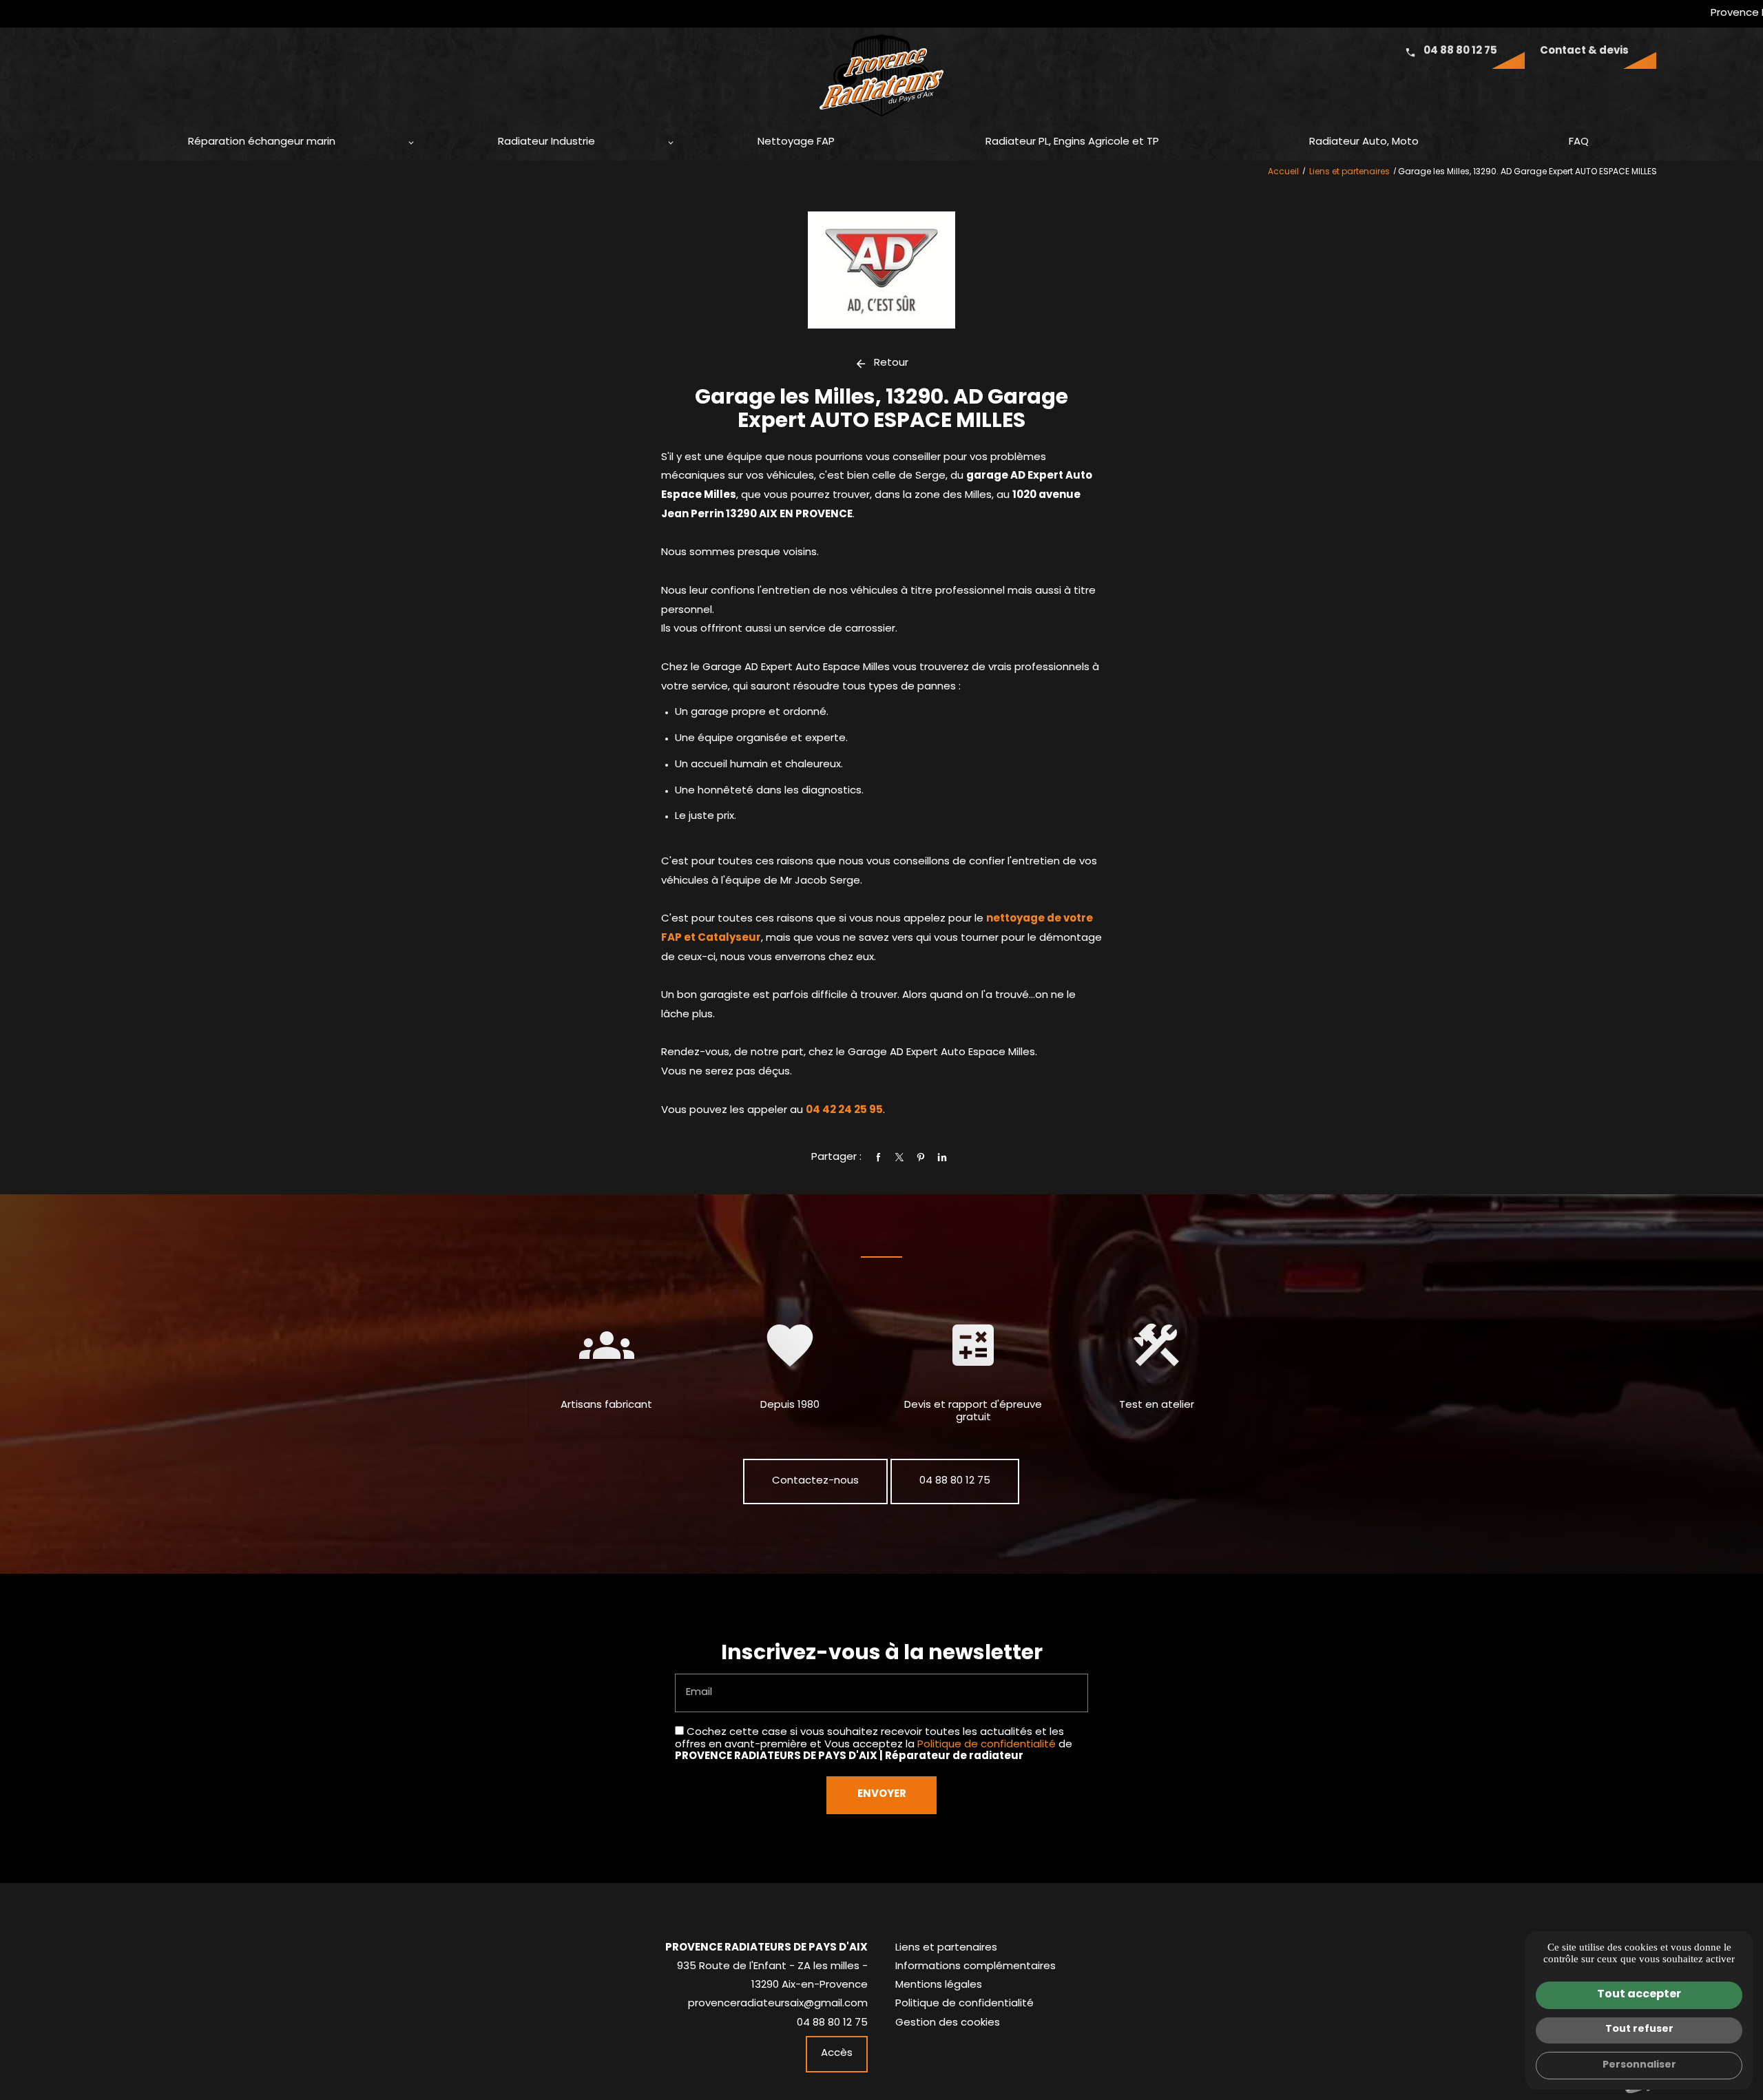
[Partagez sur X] (899, 1157)
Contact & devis (1584, 51)
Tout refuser (1639, 2029)
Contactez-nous (815, 1481)
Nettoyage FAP (796, 142)
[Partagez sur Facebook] (878, 1157)
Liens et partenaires (1350, 172)
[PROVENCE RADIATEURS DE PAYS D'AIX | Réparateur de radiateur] (881, 79)
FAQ (1579, 142)
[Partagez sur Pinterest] (921, 1157)
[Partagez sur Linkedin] (942, 1157)
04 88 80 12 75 (1460, 51)
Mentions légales (939, 1985)
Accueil (1283, 172)
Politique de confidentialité (987, 1745)
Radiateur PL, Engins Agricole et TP (1072, 142)
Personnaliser (1639, 2065)
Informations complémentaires (976, 1967)
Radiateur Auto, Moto (1364, 142)
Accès (837, 2054)
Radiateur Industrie (546, 142)
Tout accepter (1639, 1995)
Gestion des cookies (948, 2023)
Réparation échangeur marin (262, 142)
